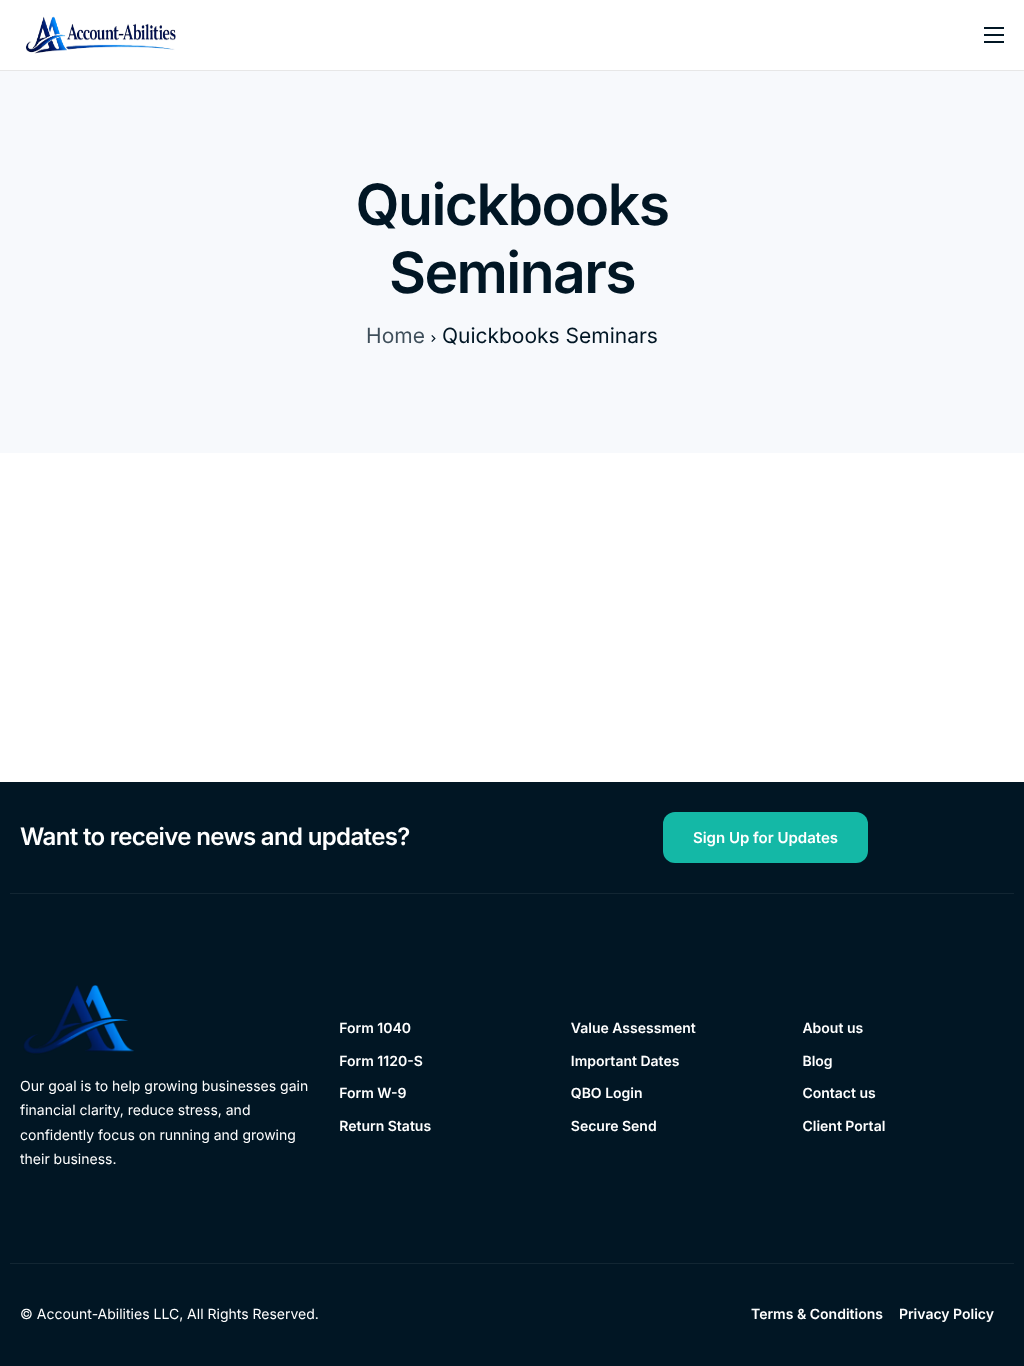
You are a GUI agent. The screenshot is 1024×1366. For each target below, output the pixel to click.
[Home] (100, 34)
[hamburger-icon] (994, 35)
